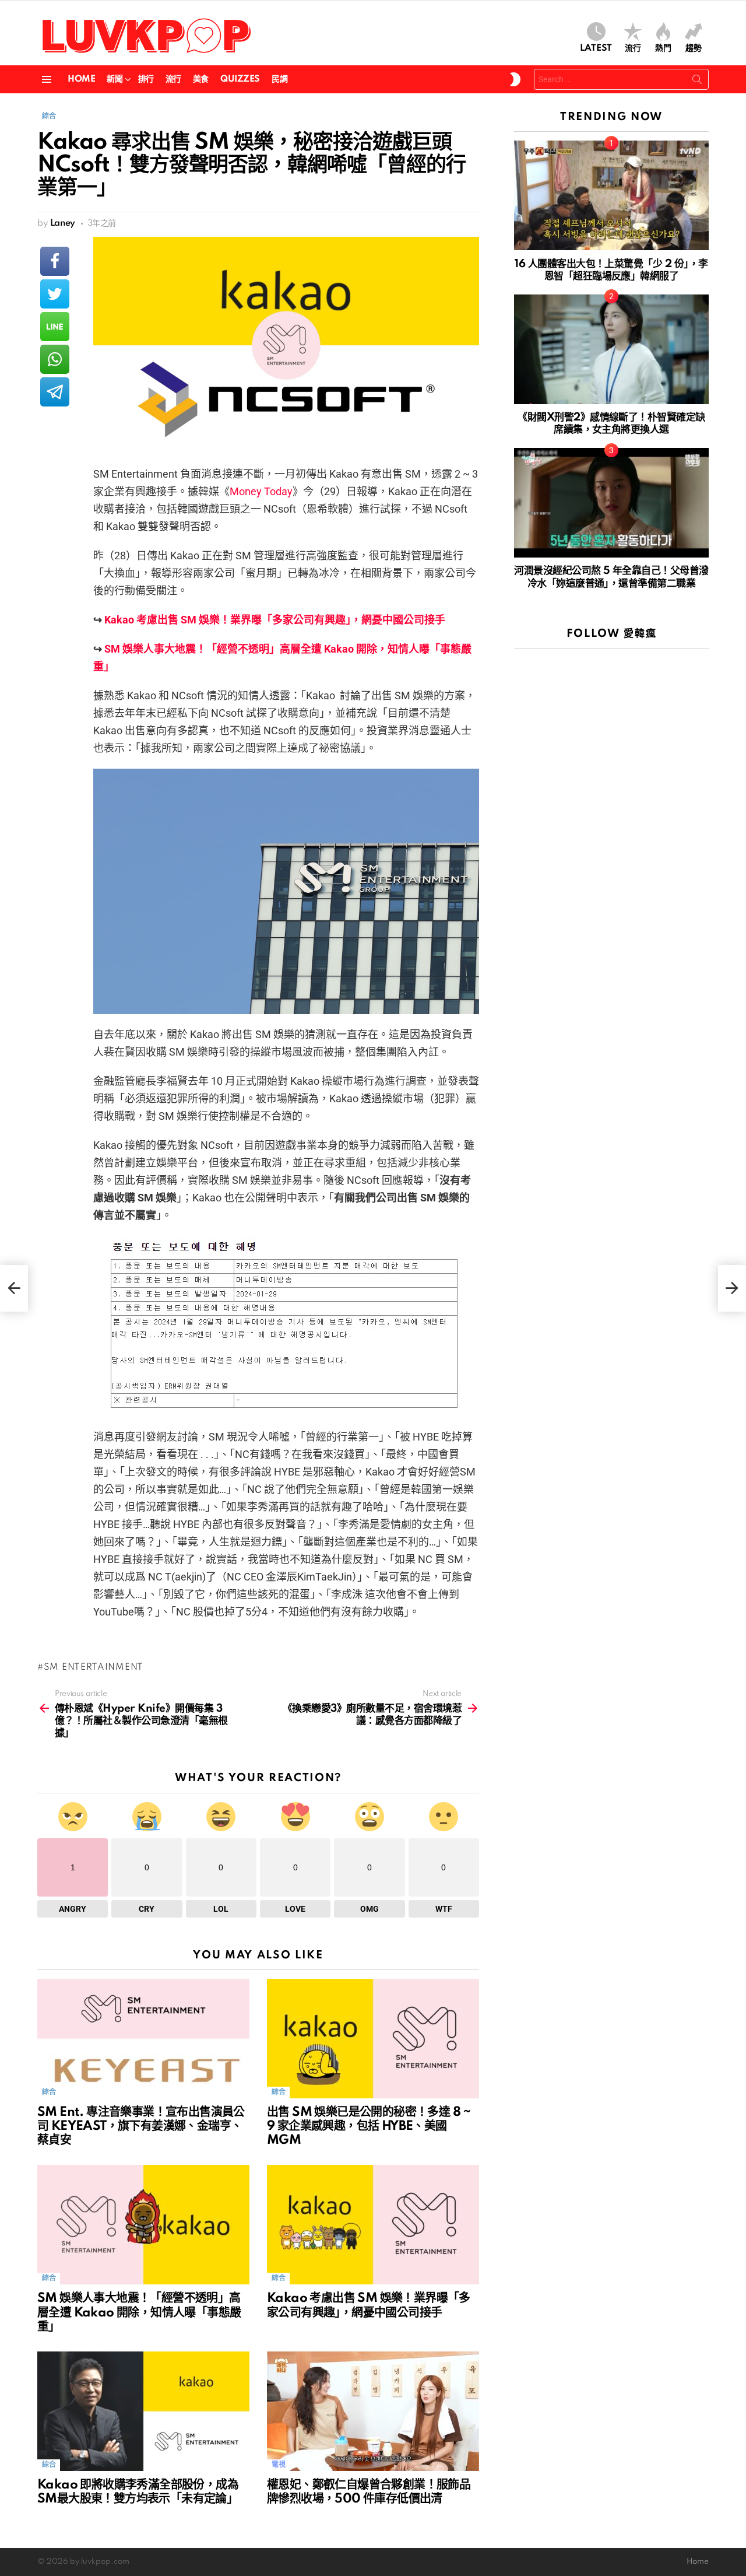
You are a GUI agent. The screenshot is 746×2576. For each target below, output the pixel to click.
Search (697, 82)
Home (81, 79)
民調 (279, 79)
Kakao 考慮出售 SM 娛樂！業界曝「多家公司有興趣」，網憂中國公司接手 (275, 620)
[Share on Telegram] (55, 392)
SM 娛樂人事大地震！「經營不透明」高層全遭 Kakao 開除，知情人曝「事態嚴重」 (139, 2312)
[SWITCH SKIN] (515, 79)
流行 (633, 48)
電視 (278, 2465)
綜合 (49, 2092)
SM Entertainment (94, 1667)
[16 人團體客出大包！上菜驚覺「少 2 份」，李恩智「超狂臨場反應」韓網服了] (611, 195)
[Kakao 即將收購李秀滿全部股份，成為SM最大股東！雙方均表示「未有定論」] (143, 2411)
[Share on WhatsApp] (55, 359)
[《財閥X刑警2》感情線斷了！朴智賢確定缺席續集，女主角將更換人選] (611, 349)
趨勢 (694, 48)
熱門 (663, 48)
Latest (596, 48)
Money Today (261, 491)
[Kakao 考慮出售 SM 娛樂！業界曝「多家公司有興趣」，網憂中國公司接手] (373, 2225)
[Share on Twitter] (55, 294)
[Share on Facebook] (55, 261)
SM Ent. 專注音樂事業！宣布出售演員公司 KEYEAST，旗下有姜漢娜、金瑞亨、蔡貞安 (141, 2126)
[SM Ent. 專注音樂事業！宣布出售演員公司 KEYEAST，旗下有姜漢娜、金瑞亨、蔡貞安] (143, 2039)
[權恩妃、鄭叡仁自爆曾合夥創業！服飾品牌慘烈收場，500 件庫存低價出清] (373, 2411)
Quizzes (240, 79)
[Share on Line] (55, 327)
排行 (146, 79)
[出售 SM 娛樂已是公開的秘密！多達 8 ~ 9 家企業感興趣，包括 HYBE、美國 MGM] (373, 2039)
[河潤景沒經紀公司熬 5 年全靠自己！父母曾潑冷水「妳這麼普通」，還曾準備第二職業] (611, 503)
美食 (201, 79)
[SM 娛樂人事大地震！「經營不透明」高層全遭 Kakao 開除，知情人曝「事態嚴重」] (143, 2225)
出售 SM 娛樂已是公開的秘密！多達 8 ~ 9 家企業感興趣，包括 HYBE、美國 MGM (369, 2126)
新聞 (115, 79)
